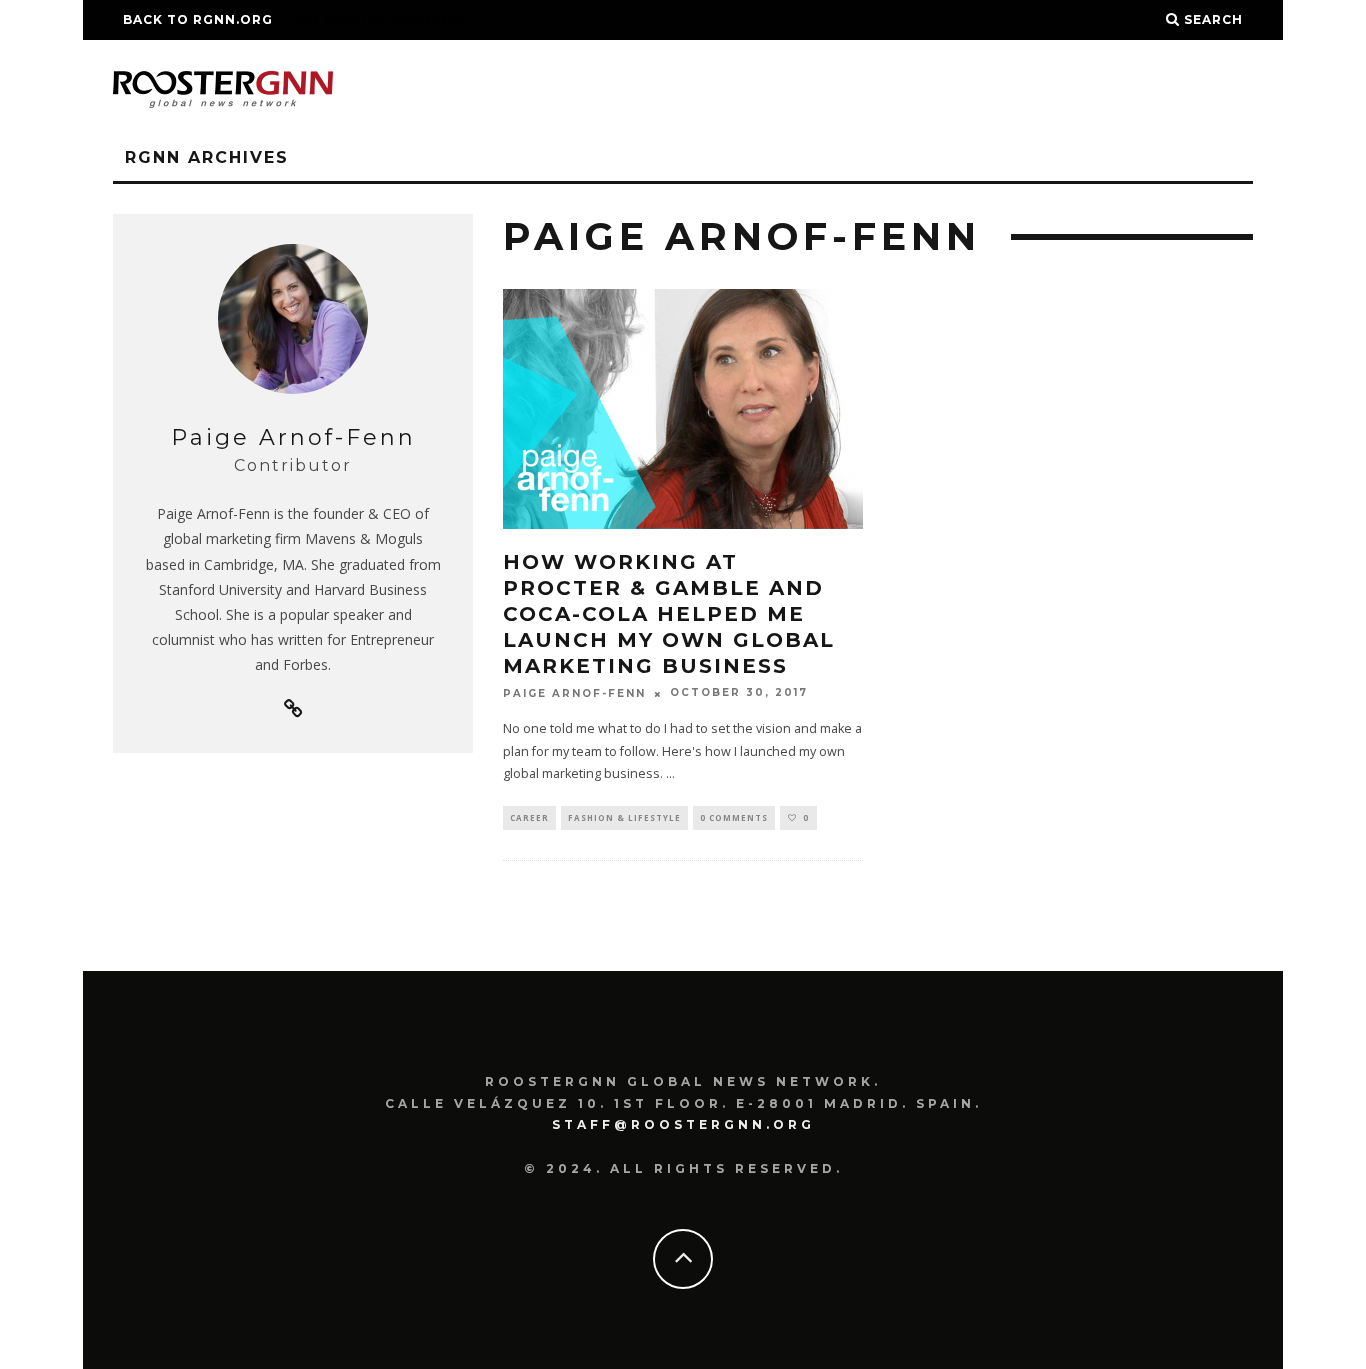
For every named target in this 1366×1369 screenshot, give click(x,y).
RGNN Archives (207, 157)
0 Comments (734, 817)
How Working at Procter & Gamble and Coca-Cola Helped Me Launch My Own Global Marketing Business (669, 614)
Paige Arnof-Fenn (574, 693)
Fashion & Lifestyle (624, 817)
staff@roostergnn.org (683, 1124)
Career (529, 817)
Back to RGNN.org (198, 19)
